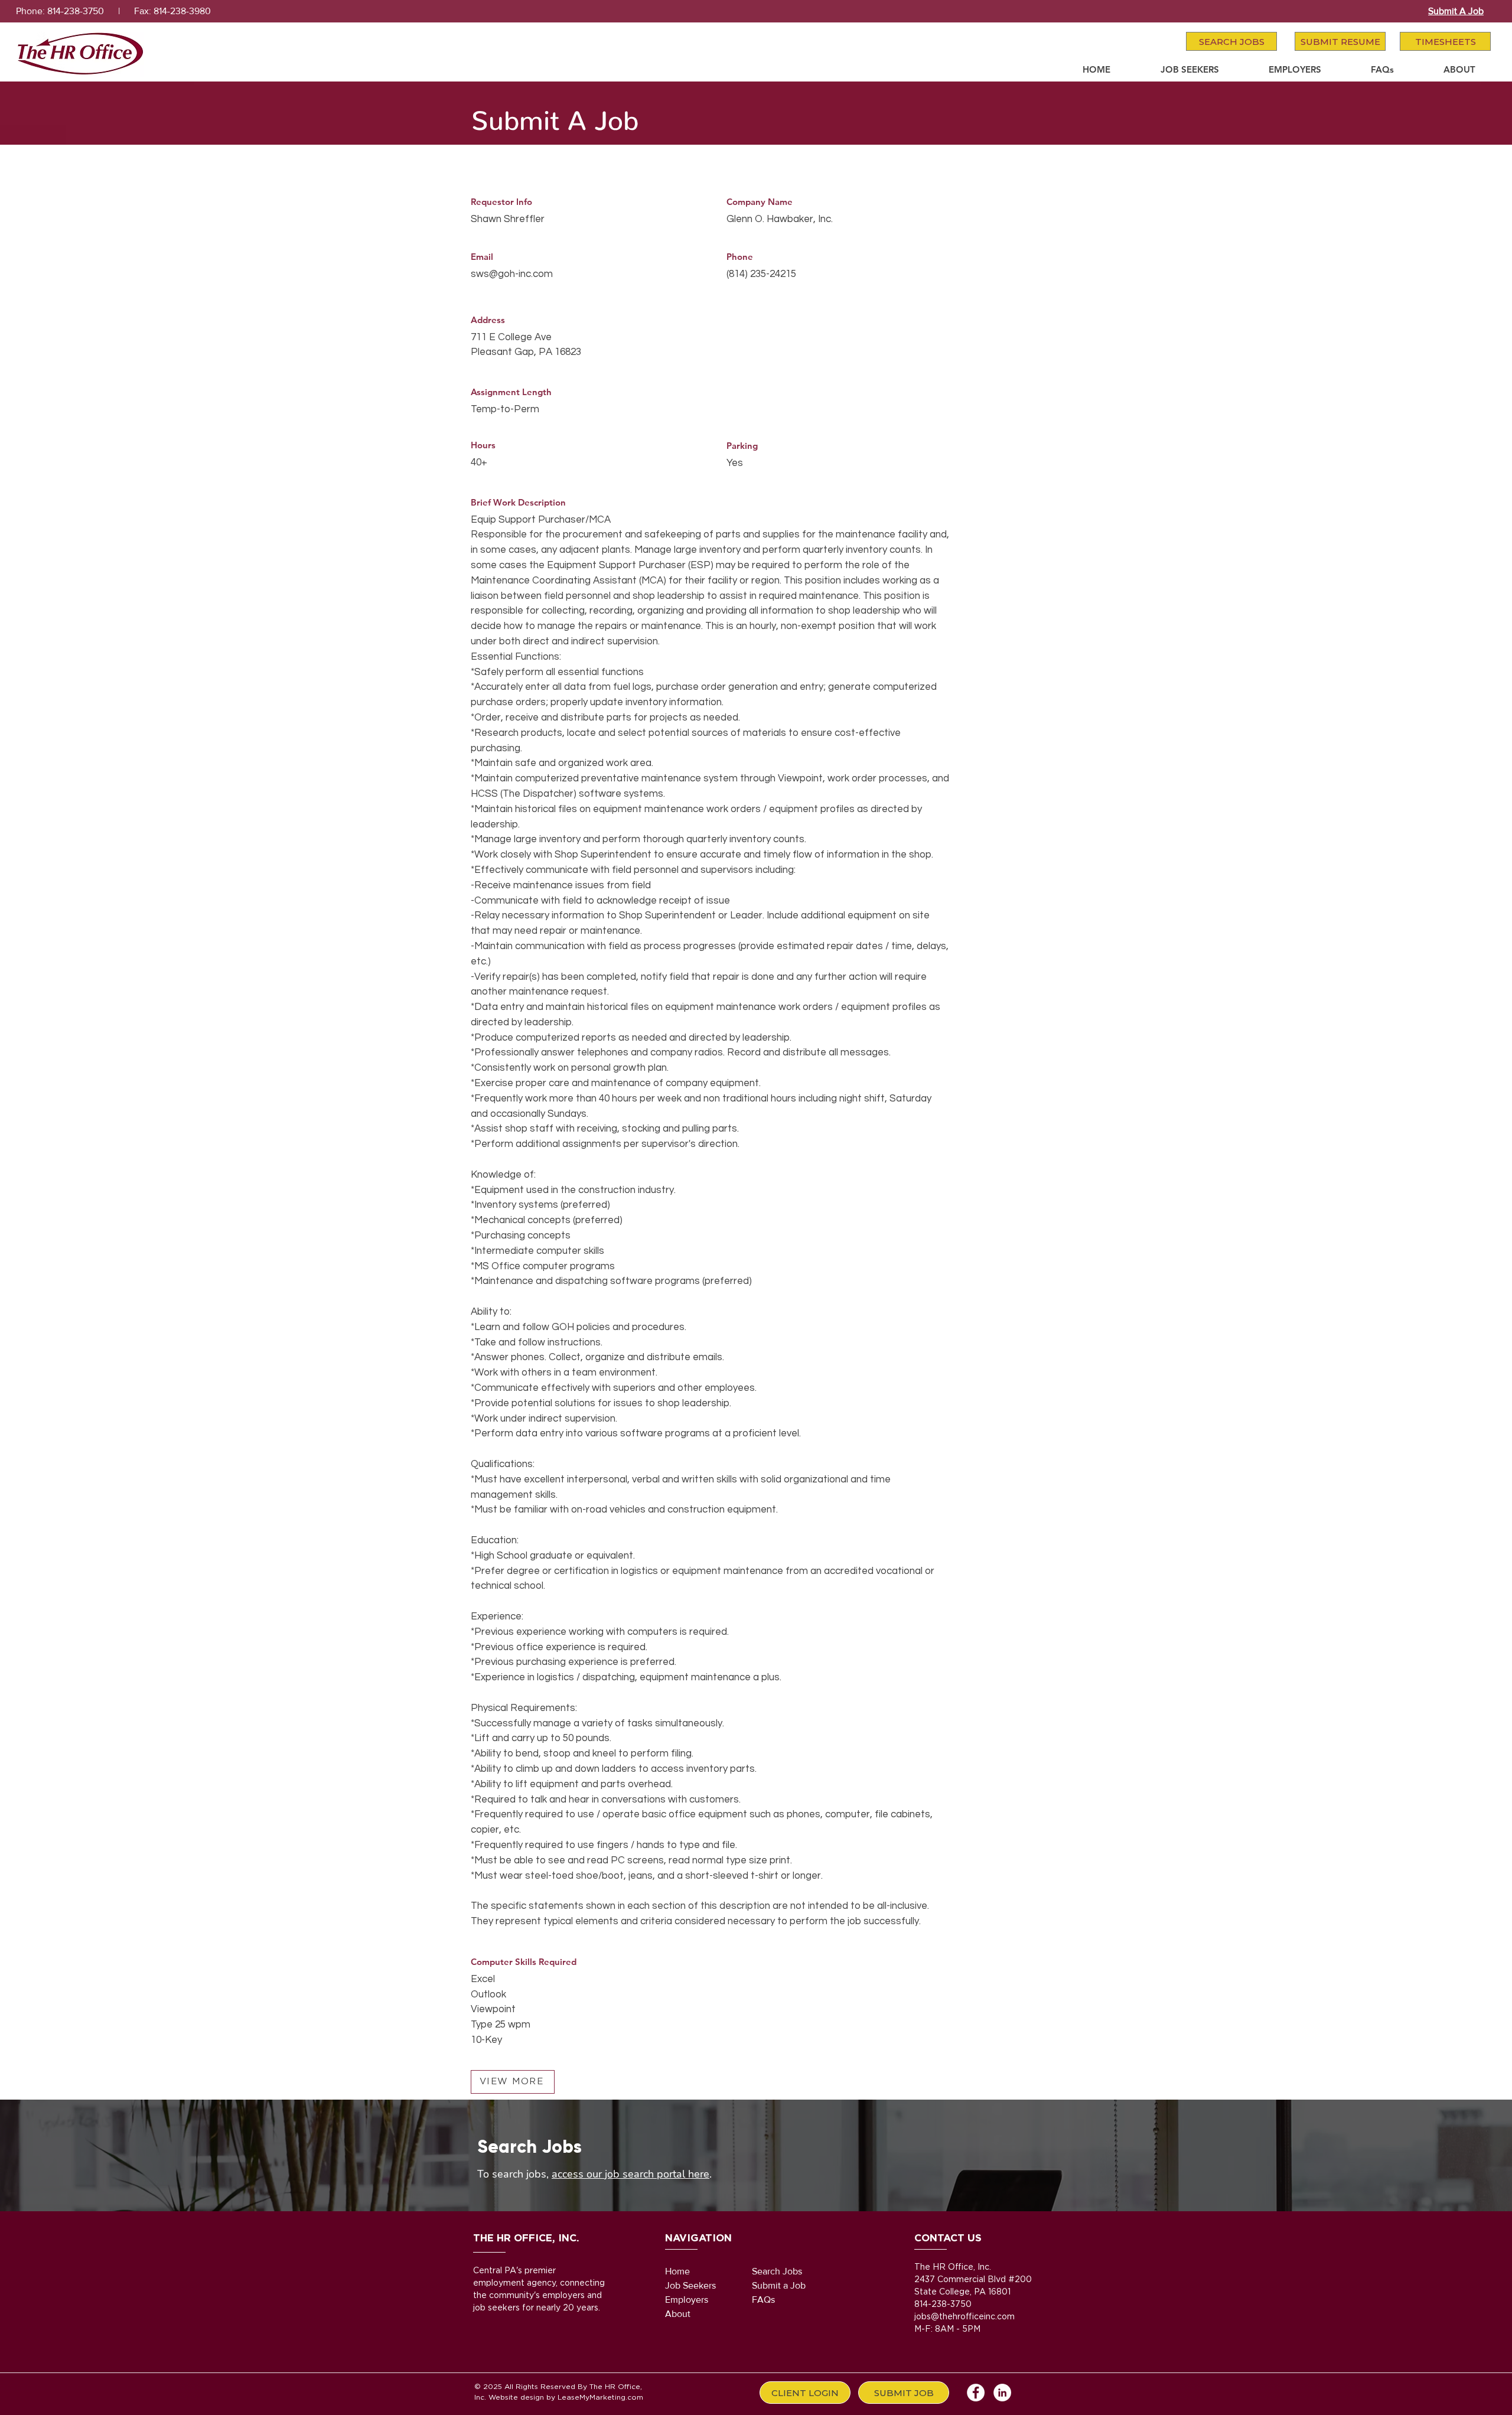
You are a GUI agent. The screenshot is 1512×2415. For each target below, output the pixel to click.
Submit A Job (1456, 11)
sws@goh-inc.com (512, 274)
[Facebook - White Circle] (976, 2393)
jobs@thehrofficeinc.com (964, 2317)
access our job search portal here (630, 2174)
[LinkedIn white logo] (1002, 2393)
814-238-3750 (76, 11)
